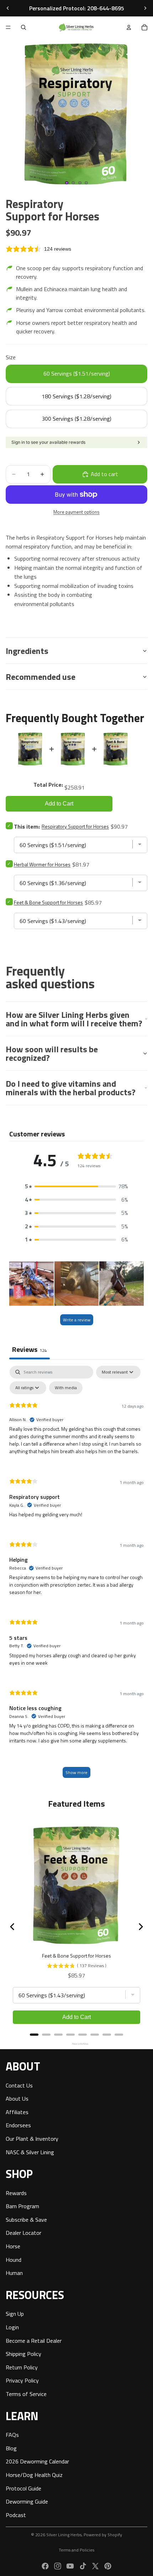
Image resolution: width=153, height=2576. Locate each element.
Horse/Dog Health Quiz (34, 2474)
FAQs (12, 2435)
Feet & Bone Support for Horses (48, 902)
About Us (17, 2099)
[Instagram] (58, 2566)
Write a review (77, 1320)
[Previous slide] (8, 8)
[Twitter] (95, 2566)
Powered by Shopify (103, 2535)
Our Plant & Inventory (32, 2138)
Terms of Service (26, 2394)
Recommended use (41, 677)
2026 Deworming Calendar (37, 2461)
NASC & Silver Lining (30, 2152)
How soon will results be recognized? (52, 1053)
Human (14, 2273)
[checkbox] (66, 1388)
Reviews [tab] (30, 1349)
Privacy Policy (22, 2380)
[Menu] (8, 27)
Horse (13, 2246)
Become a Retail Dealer (34, 2340)
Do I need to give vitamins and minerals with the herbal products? (71, 1088)
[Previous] (13, 1927)
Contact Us (19, 2085)
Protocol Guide (23, 2488)
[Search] (23, 27)
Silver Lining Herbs (64, 2535)
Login (12, 2327)
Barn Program (22, 2206)
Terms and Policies (76, 2550)
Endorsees (18, 2125)
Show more (76, 1772)
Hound (14, 2259)
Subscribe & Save (26, 2219)
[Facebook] (45, 2566)
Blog (11, 2448)
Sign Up (15, 2314)
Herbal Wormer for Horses (42, 864)
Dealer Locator (23, 2233)
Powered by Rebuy (76, 2044)
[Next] (140, 1927)
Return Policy (22, 2367)
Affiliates (17, 2112)
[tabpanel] (76, 1575)
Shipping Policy (23, 2354)
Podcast (16, 2515)
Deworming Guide (27, 2501)
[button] (76, 1186)
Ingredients (27, 651)
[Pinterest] (108, 2566)
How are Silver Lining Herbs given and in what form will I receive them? (74, 1019)
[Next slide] (145, 8)
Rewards (16, 2193)
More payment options (76, 512)
